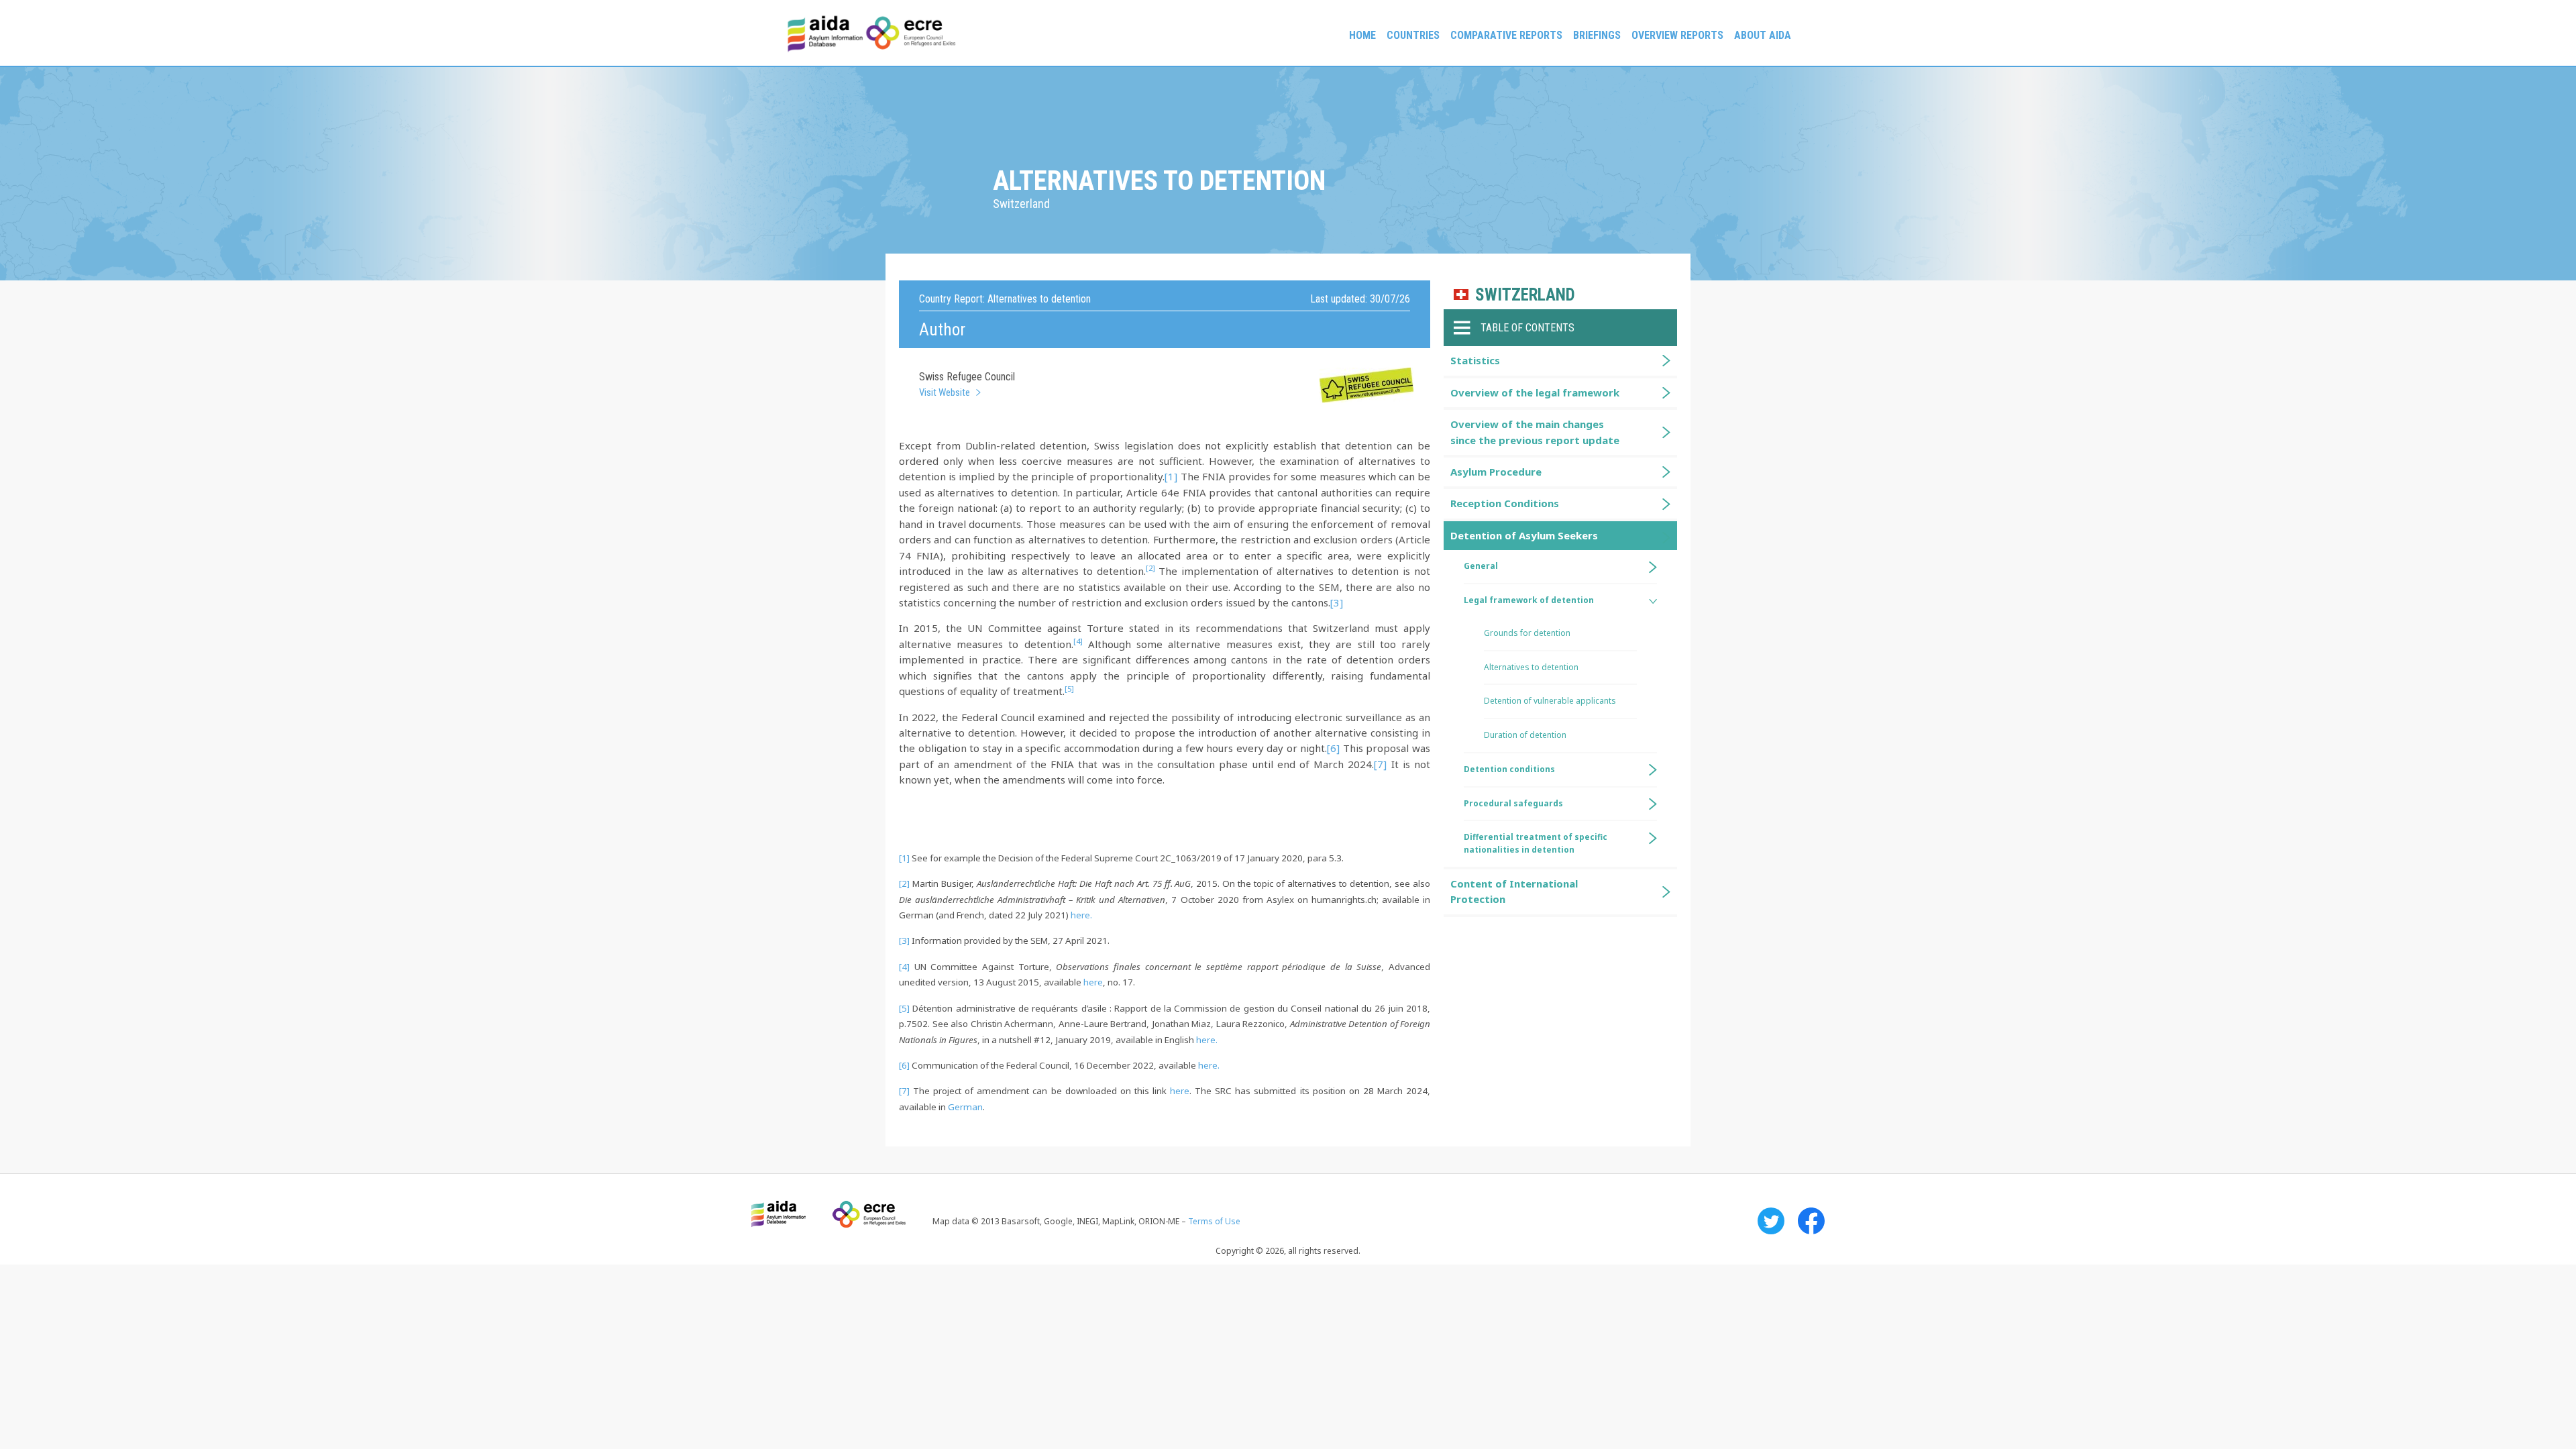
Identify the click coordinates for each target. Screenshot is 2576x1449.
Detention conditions (1509, 769)
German (965, 1107)
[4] (904, 967)
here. (1081, 915)
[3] (1337, 602)
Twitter (1771, 1221)
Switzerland (1525, 295)
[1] (1171, 476)
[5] (904, 1008)
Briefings (1597, 35)
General (1481, 566)
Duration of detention (1525, 735)
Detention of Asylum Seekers (1524, 535)
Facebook (1811, 1221)
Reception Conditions (1505, 503)
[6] (1333, 748)
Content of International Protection (1514, 891)
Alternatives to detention (1531, 667)
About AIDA (1763, 35)
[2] (904, 883)
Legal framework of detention (1529, 600)
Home (1362, 35)
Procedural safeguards (1513, 803)
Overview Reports (1677, 35)
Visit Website (945, 392)
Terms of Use (1214, 1221)
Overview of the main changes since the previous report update (1535, 432)
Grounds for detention (1527, 633)
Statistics (1475, 360)
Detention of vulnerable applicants (1550, 701)
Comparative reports (1506, 35)
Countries (1413, 35)
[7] (1380, 764)
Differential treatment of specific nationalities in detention (1536, 843)
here (1093, 982)
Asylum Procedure (1496, 472)
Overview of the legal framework (1535, 392)
